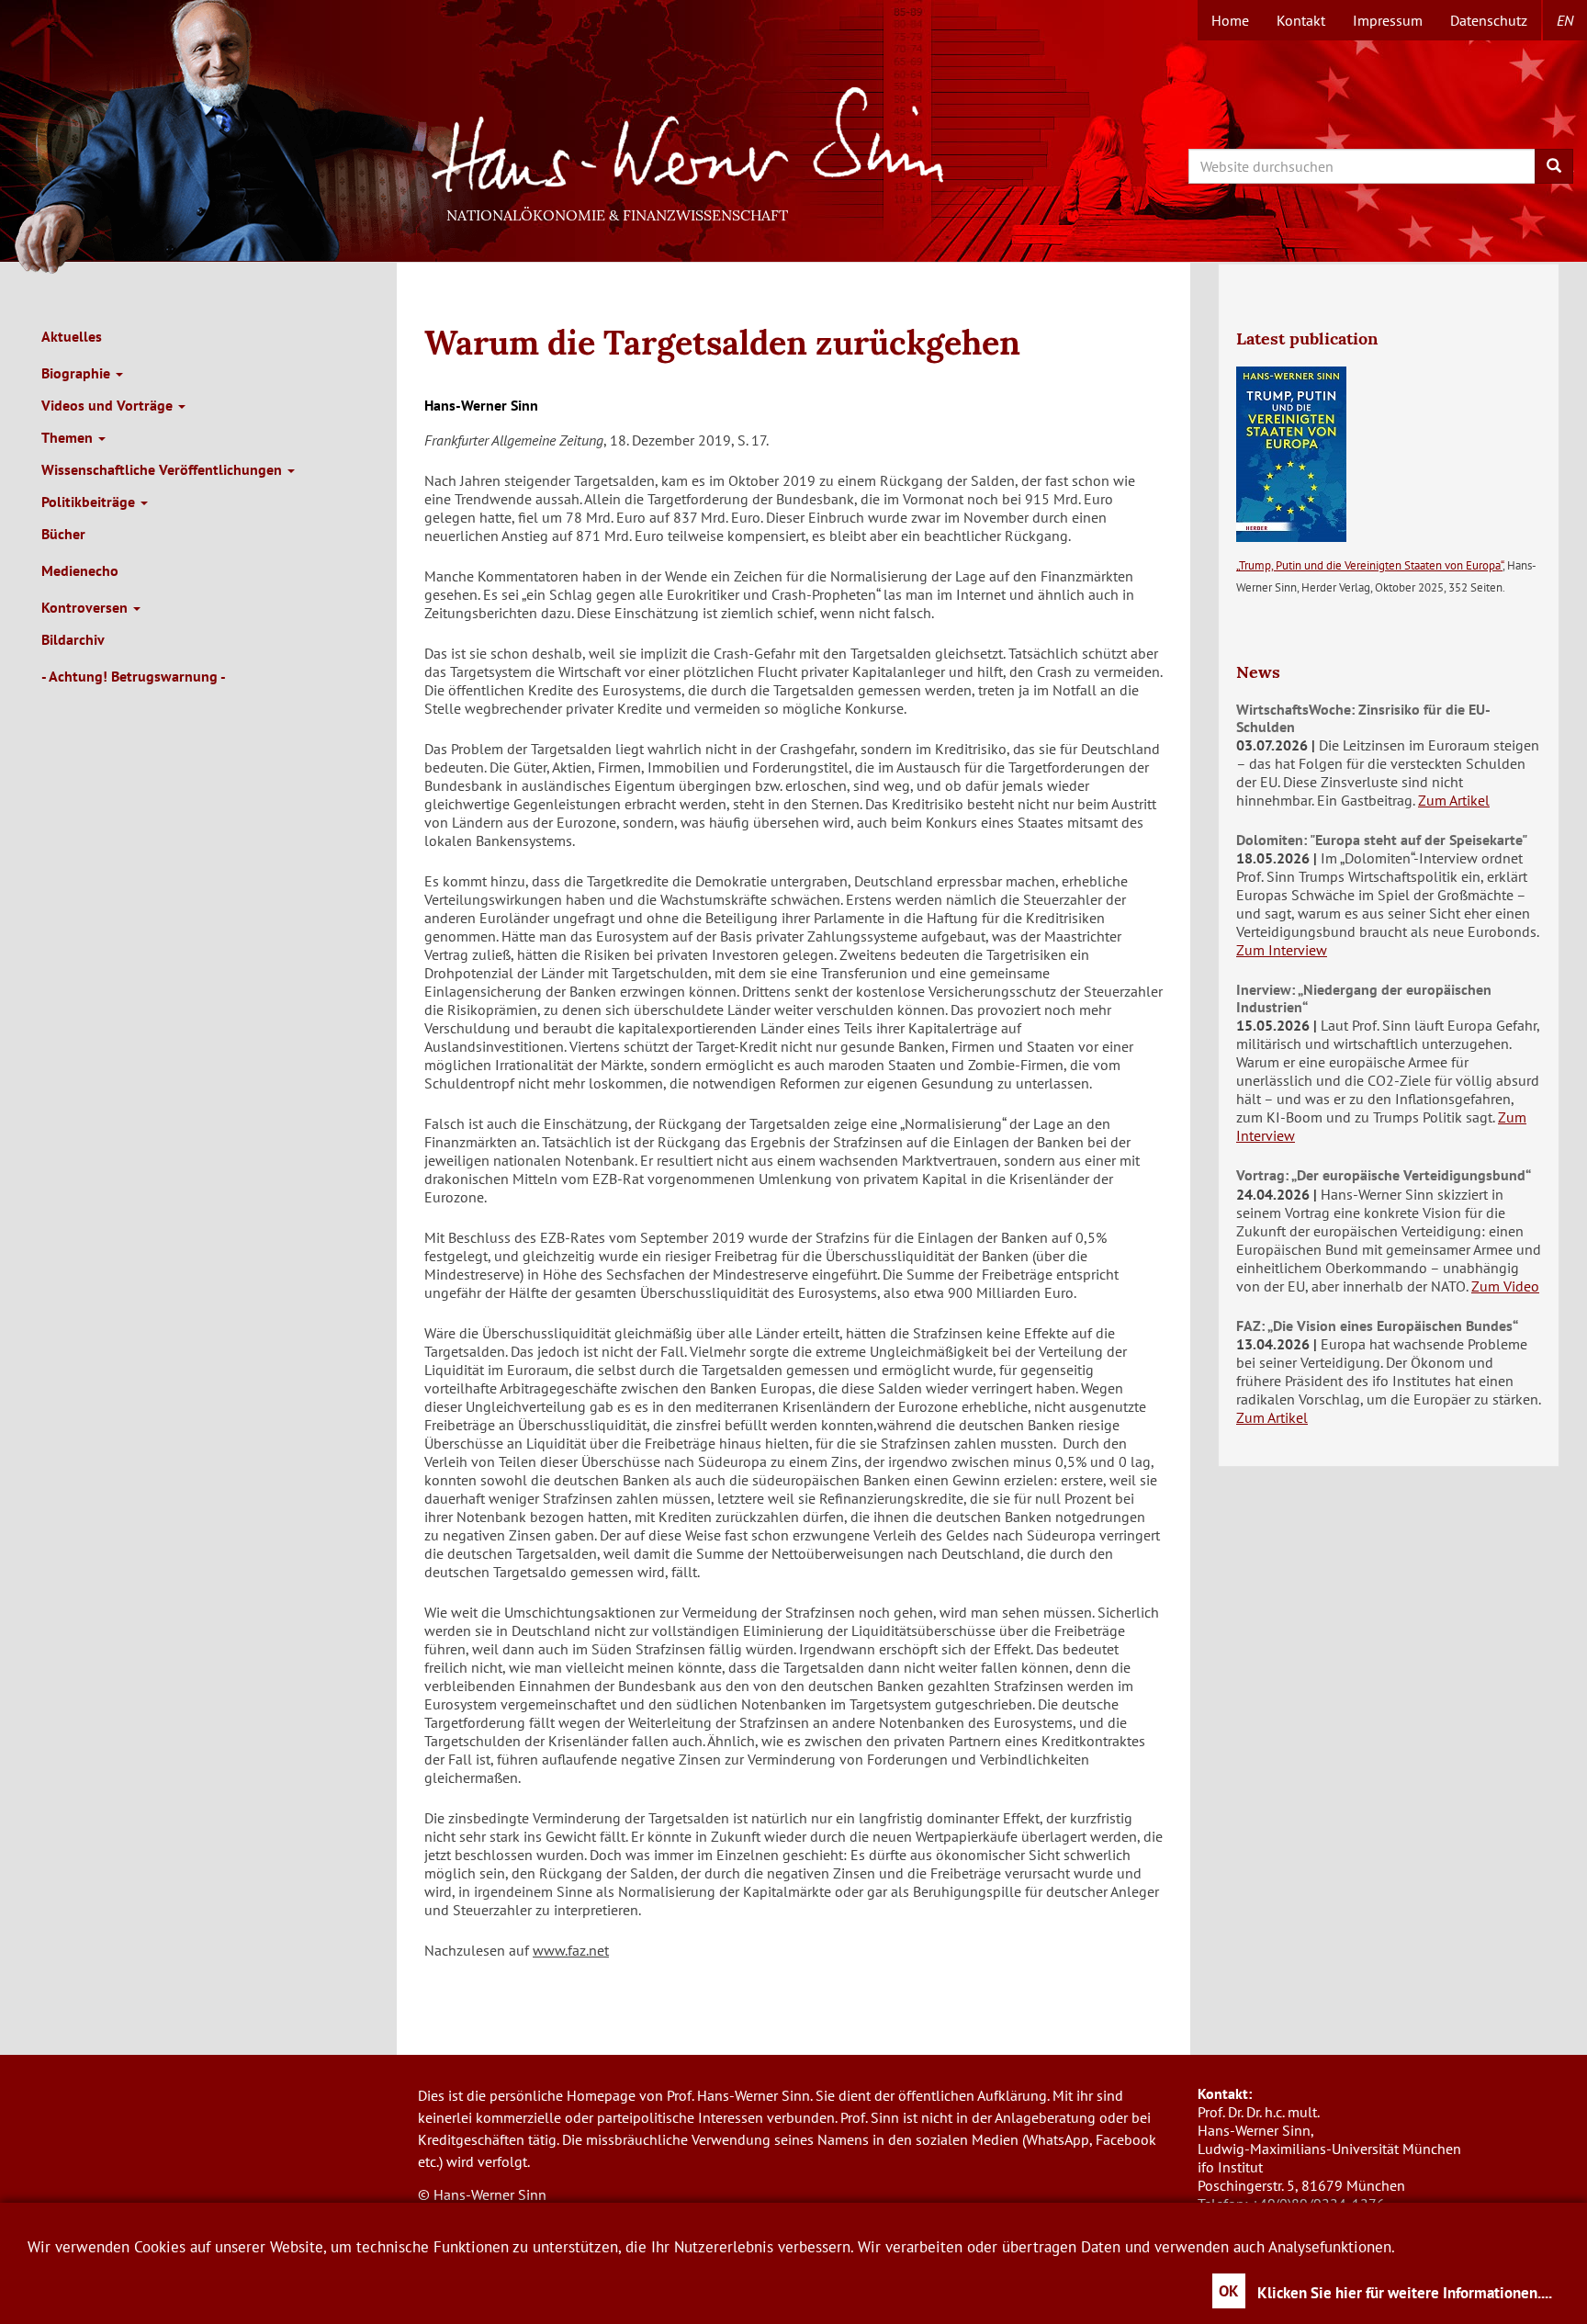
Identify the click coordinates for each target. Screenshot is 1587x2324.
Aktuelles (72, 336)
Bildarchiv (73, 639)
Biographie (78, 373)
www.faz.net (571, 1950)
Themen (69, 437)
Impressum (1388, 20)
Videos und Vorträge (109, 405)
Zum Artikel (1454, 800)
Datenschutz (1489, 20)
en (1565, 20)
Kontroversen (86, 607)
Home (1230, 20)
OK (1229, 2291)
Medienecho (80, 570)
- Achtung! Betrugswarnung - (134, 676)
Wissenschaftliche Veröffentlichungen (163, 469)
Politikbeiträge (90, 502)
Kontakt (1301, 20)
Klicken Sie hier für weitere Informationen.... (1405, 2293)
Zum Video (1505, 1286)
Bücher (63, 534)
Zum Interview (1282, 950)
